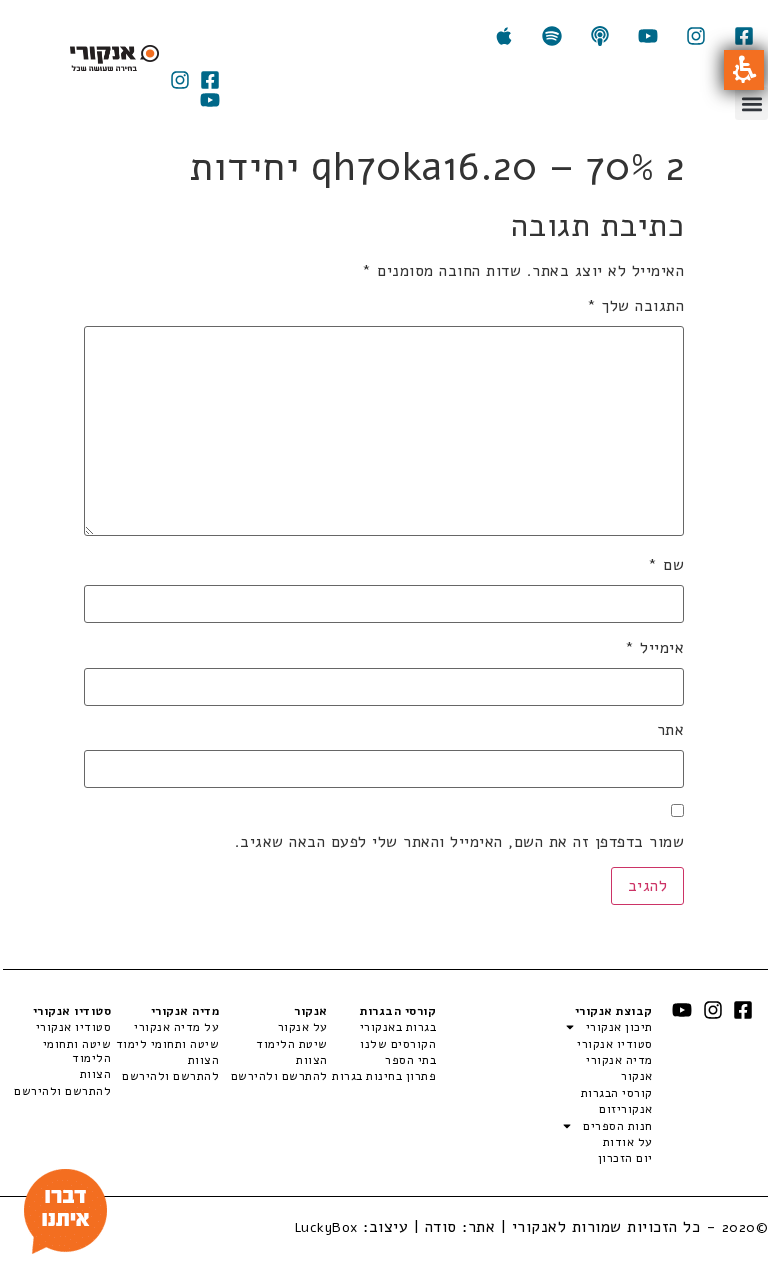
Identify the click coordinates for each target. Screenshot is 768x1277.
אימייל (654, 648)
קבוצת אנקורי (614, 1011)
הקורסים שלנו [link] (398, 1044)
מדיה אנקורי (619, 1060)
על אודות (627, 1142)
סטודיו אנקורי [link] (73, 1027)
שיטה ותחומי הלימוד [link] (77, 1051)
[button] (744, 70)
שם (666, 565)
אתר (670, 730)
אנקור (636, 1076)
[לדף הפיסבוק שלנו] (744, 36)
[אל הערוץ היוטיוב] (648, 36)
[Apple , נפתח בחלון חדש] (504, 36)
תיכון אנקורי (619, 1027)
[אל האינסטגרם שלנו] (696, 36)
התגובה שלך (635, 306)
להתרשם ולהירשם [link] (279, 1076)
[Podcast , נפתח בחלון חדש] (600, 36)
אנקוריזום (625, 1109)
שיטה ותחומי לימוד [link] (167, 1044)
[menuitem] (382, 1027)
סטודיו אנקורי (614, 1044)
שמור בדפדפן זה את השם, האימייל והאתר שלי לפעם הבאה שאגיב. (459, 842)
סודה (441, 1227)
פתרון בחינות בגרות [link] (384, 1076)
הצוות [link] (311, 1060)
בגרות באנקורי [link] (398, 1027)
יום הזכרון (625, 1158)
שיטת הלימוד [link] (291, 1044)
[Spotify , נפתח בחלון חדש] (552, 36)
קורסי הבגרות (616, 1093)
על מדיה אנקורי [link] (176, 1027)
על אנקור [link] (302, 1027)
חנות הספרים (617, 1126)
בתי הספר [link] (410, 1060)
